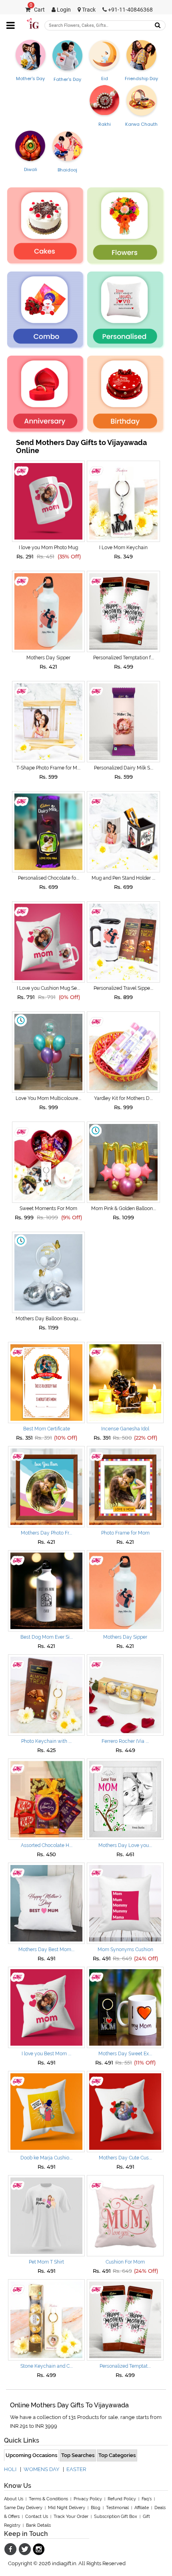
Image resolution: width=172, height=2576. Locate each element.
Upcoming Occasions (31, 2455)
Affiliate (142, 2508)
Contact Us (37, 2517)
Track (88, 10)
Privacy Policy (88, 2499)
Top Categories (117, 2455)
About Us (14, 2499)
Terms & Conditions (48, 2499)
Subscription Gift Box (116, 2517)
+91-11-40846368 (130, 10)
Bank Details (38, 2525)
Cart (37, 10)
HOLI (10, 2469)
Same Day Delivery (23, 2508)
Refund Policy (122, 2499)
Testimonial (117, 2508)
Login (63, 10)
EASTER (76, 2469)
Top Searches (78, 2455)
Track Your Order (71, 2517)
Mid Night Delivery (67, 2508)
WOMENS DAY (41, 2469)
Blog (96, 2508)
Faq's (147, 2499)
